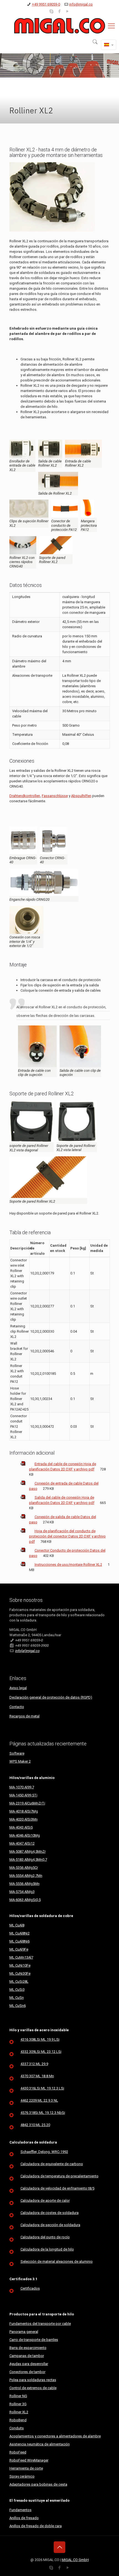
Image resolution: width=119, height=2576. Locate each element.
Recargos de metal (24, 1716)
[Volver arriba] (59, 2547)
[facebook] (60, 11)
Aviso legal (18, 1688)
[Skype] (52, 11)
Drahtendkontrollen (25, 796)
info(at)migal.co (27, 1651)
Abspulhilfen (81, 796)
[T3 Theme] (59, 26)
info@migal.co (81, 4)
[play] (68, 11)
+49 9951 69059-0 (46, 4)
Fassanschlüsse (55, 796)
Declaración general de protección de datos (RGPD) (51, 1697)
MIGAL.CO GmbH (75, 2560)
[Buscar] (95, 42)
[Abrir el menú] (111, 26)
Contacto (17, 1707)
